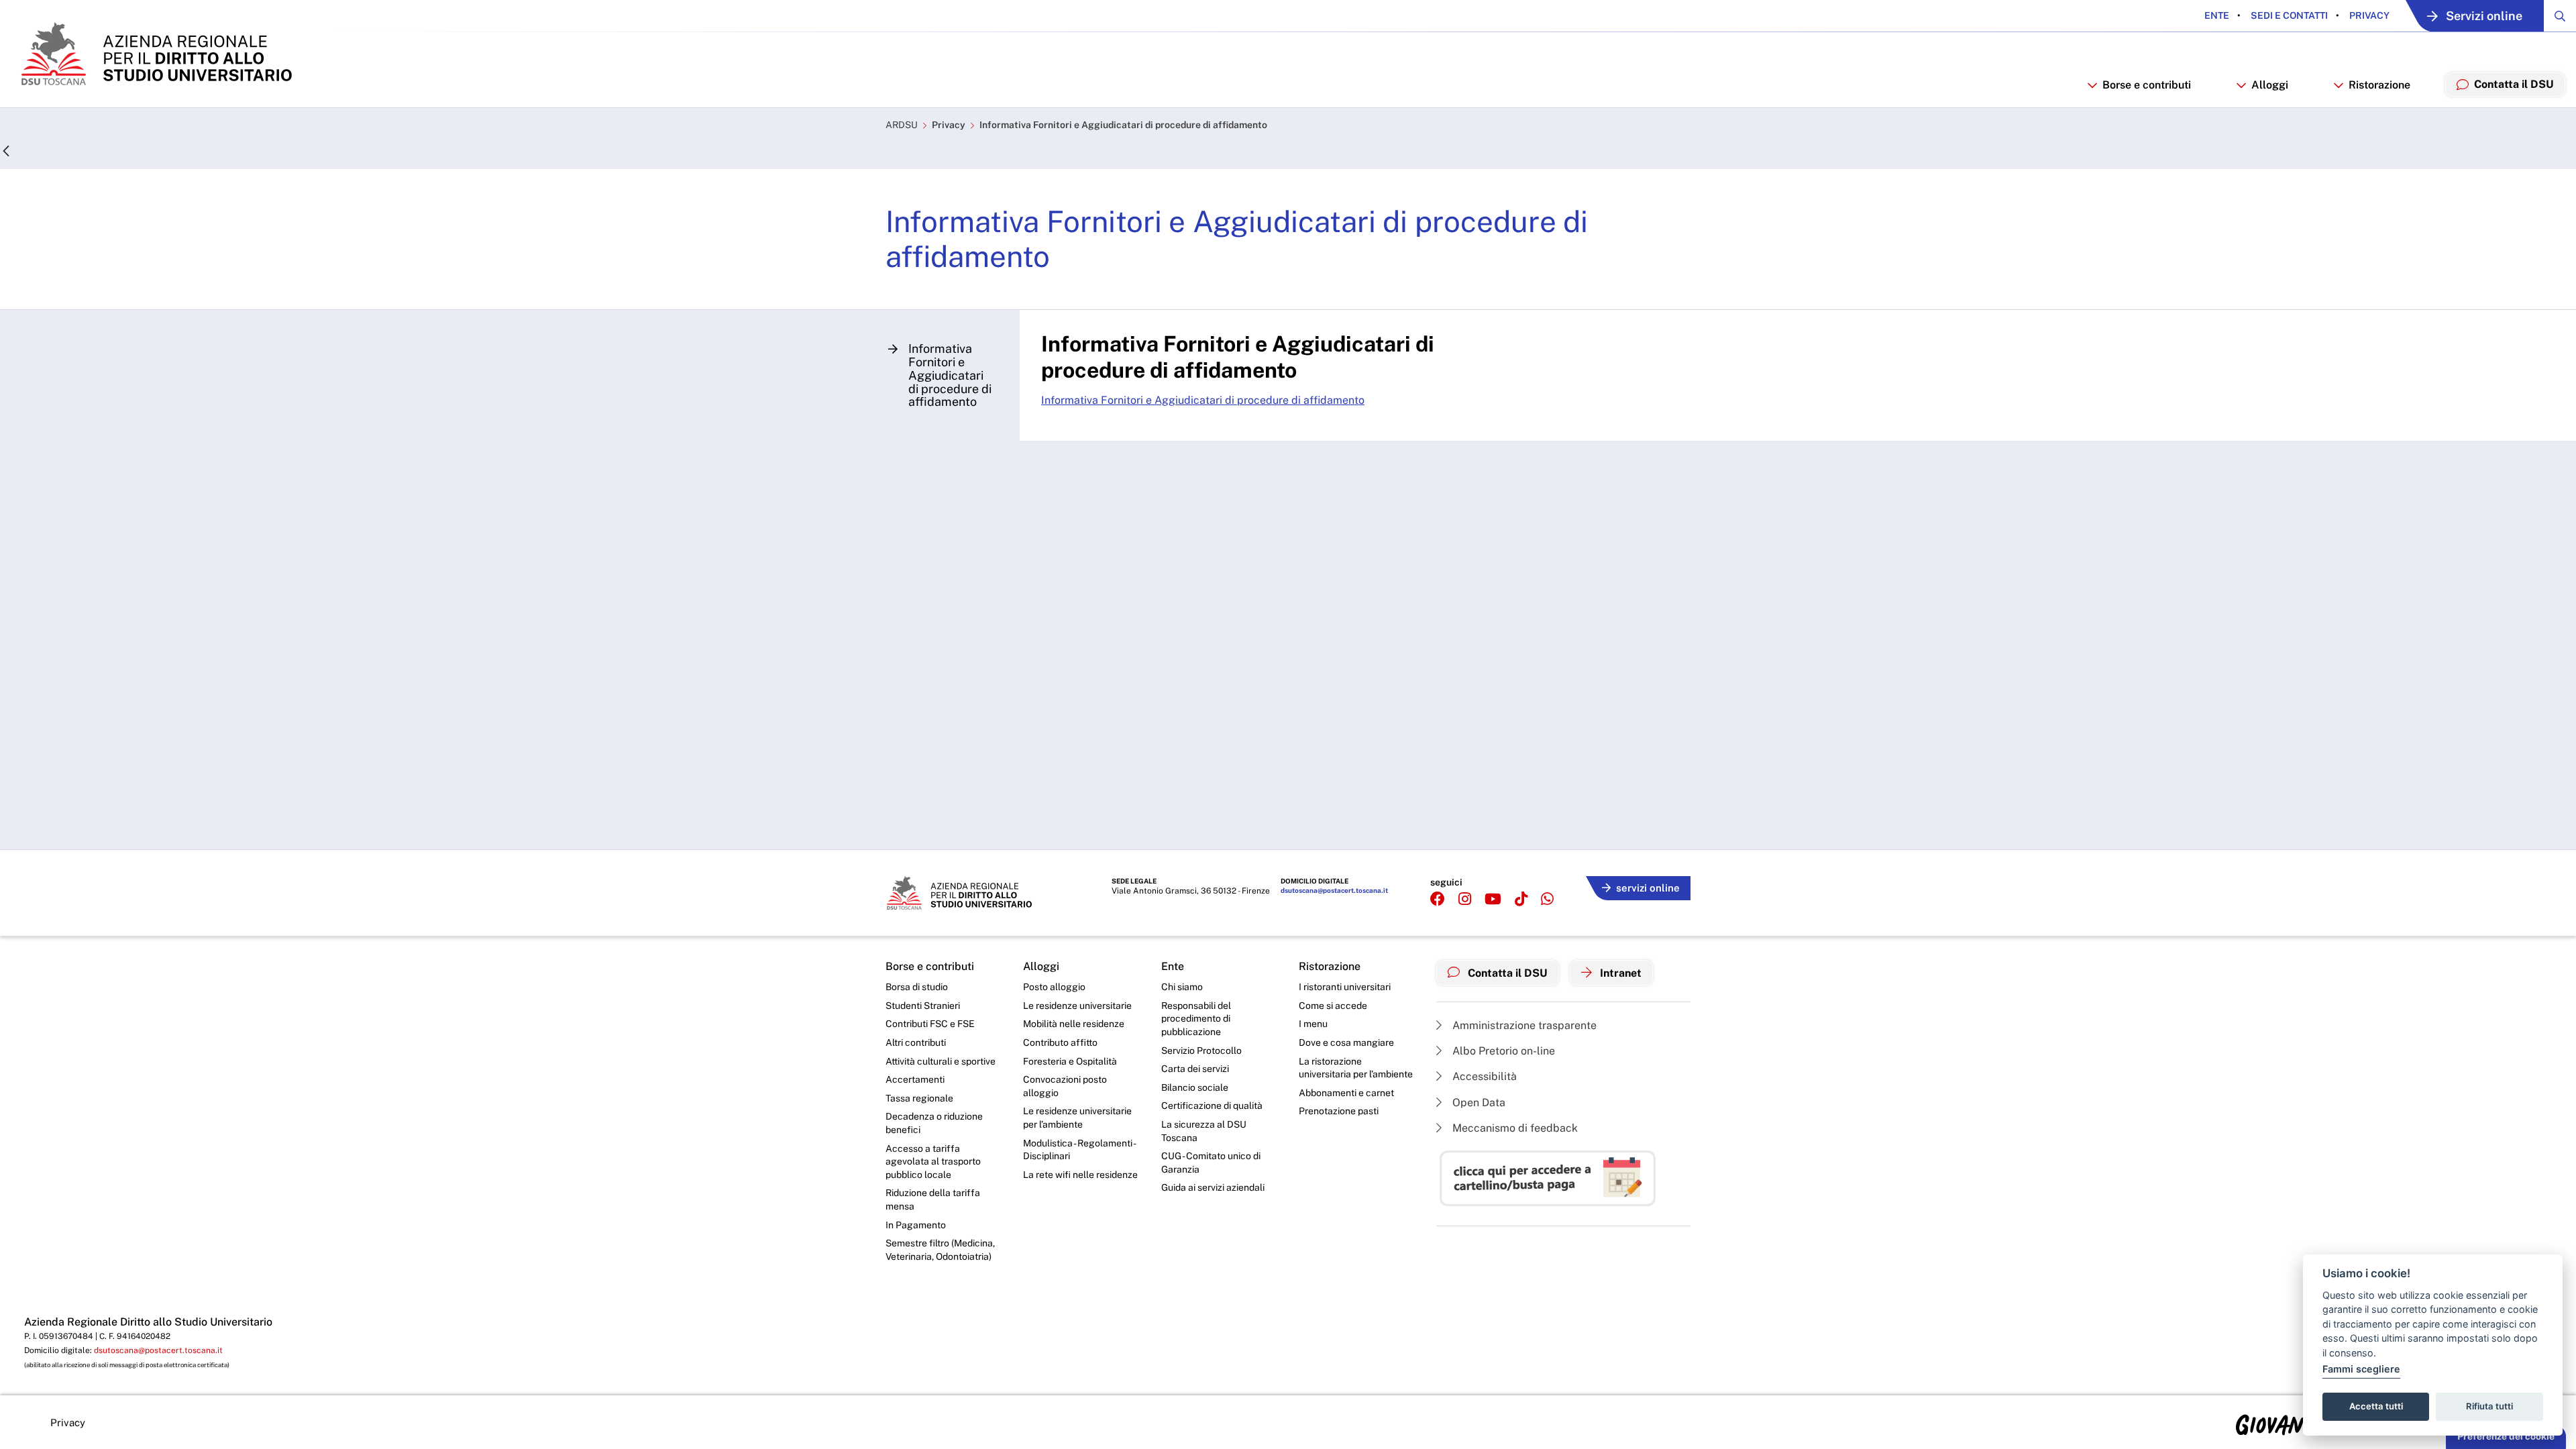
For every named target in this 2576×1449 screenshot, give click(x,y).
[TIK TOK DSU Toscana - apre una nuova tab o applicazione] (1521, 899)
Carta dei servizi (1195, 1069)
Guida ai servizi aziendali (1213, 1187)
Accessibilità (1483, 1076)
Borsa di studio (917, 987)
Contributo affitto (1060, 1042)
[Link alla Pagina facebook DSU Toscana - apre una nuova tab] (1438, 899)
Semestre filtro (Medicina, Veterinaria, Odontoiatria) (940, 1250)
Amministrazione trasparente (1523, 1025)
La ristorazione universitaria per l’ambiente (1356, 1068)
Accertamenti (915, 1079)
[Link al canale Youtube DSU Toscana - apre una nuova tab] (1493, 899)
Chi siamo (1182, 987)
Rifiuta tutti (2489, 1406)
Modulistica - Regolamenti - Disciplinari (1079, 1150)
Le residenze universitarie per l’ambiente (1077, 1118)
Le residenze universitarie (1077, 1006)
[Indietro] (6, 152)
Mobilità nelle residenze (1074, 1024)
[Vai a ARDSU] (155, 54)
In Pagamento (916, 1225)
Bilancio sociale (1195, 1087)
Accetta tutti (2376, 1406)
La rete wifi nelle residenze (1080, 1175)
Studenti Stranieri (923, 1006)
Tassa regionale (919, 1098)
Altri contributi (916, 1042)
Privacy (2368, 15)
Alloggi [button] (2270, 85)
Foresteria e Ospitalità (1070, 1061)
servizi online (1648, 888)
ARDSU (902, 125)
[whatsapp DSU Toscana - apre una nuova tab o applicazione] (1547, 899)
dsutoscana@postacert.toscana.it (1334, 890)
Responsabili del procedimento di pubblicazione (1196, 1019)
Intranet (1619, 973)
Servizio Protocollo (1201, 1051)
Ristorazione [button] (2379, 85)
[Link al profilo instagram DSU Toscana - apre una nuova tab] (1465, 899)
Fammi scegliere (2361, 1369)
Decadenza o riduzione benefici (934, 1123)
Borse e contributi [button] (2147, 85)
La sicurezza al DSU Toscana (1204, 1131)
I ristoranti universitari (1345, 987)
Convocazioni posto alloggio (1065, 1086)
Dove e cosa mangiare (1346, 1042)
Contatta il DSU (1506, 973)
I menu (1313, 1024)
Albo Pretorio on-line (1502, 1051)
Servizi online (2484, 16)
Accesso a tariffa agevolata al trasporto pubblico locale (933, 1162)
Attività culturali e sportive (941, 1061)
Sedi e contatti (2288, 15)
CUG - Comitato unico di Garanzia (1211, 1163)
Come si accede (1333, 1006)
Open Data (1478, 1103)
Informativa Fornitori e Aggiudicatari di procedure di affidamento (1123, 125)
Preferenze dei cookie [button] (2506, 1436)
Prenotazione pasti (1339, 1111)
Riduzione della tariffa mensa (933, 1199)
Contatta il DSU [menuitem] (2514, 84)
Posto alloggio (1054, 987)
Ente (2217, 15)
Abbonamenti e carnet (1346, 1093)
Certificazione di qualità (1212, 1106)
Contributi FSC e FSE (930, 1024)
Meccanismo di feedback (1514, 1128)
